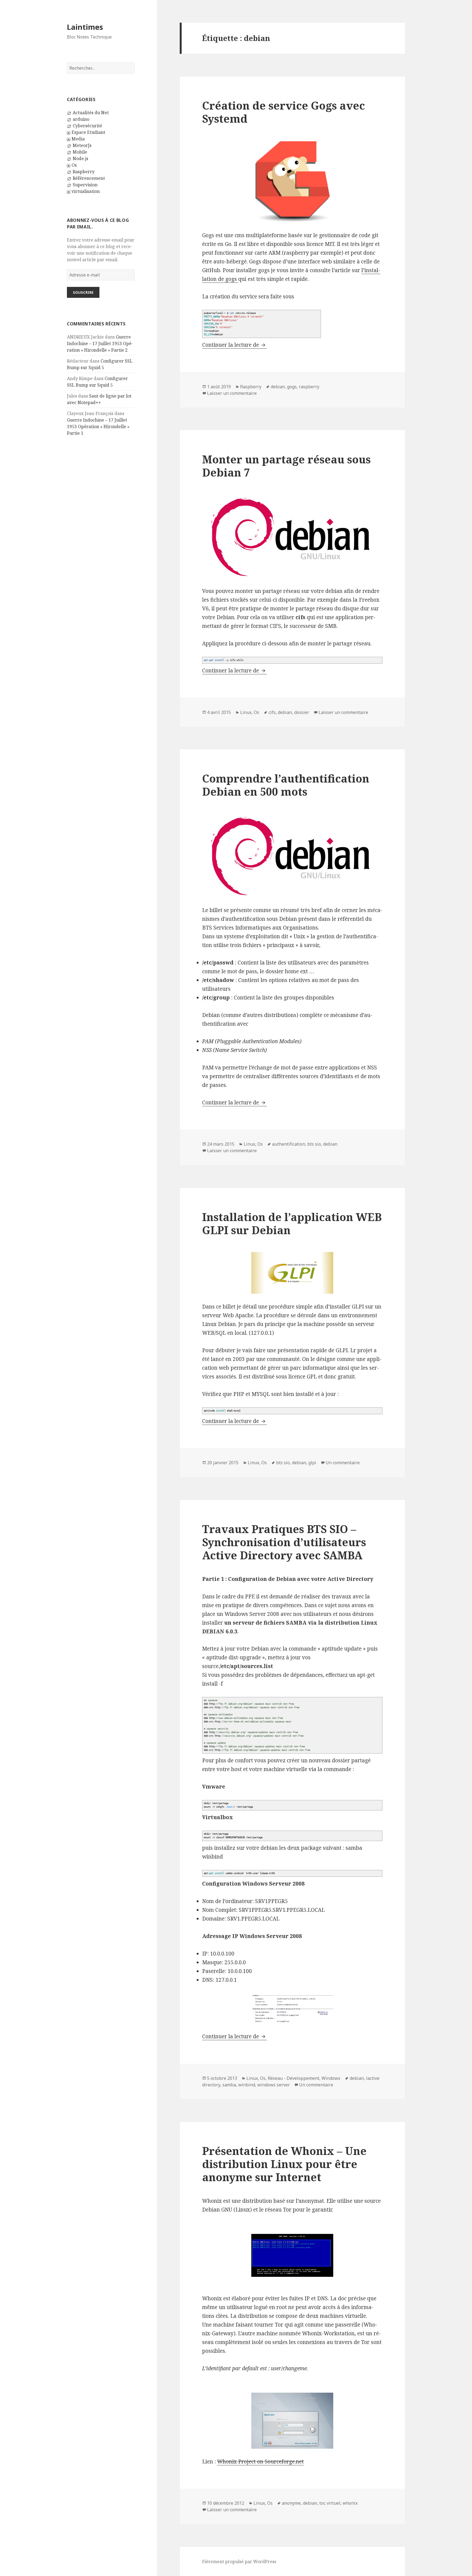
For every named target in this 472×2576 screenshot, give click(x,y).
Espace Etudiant (88, 132)
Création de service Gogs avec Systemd (284, 112)
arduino (81, 119)
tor (322, 2503)
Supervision (85, 185)
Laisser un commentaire (232, 393)
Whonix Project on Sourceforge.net (260, 2462)
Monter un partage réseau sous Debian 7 (286, 466)
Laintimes (85, 27)
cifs (272, 712)
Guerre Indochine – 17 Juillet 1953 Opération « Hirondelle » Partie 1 (98, 427)
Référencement (89, 178)
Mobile (80, 152)
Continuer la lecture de (234, 345)
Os (74, 165)
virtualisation (86, 191)
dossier (302, 712)
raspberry (309, 387)
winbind (247, 2085)
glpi (312, 1463)
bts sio (314, 1144)
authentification (289, 1144)
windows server (274, 2085)
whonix (350, 2503)
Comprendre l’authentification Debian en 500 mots (286, 785)
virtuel (334, 2503)
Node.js (80, 158)
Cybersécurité (87, 126)
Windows (331, 2078)
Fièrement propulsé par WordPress (239, 2562)
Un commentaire (343, 1463)
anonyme (291, 2503)
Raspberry (84, 172)
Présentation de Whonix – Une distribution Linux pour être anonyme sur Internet (284, 2164)
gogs (292, 387)
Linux (246, 712)
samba (229, 2085)
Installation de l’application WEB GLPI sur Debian (292, 1223)
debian (278, 387)
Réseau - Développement (293, 2078)
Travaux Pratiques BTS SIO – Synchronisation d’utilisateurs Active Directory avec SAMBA (284, 1542)
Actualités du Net (91, 113)
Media (78, 139)
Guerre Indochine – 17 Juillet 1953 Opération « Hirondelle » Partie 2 (100, 343)
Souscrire (83, 292)
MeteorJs (82, 145)
